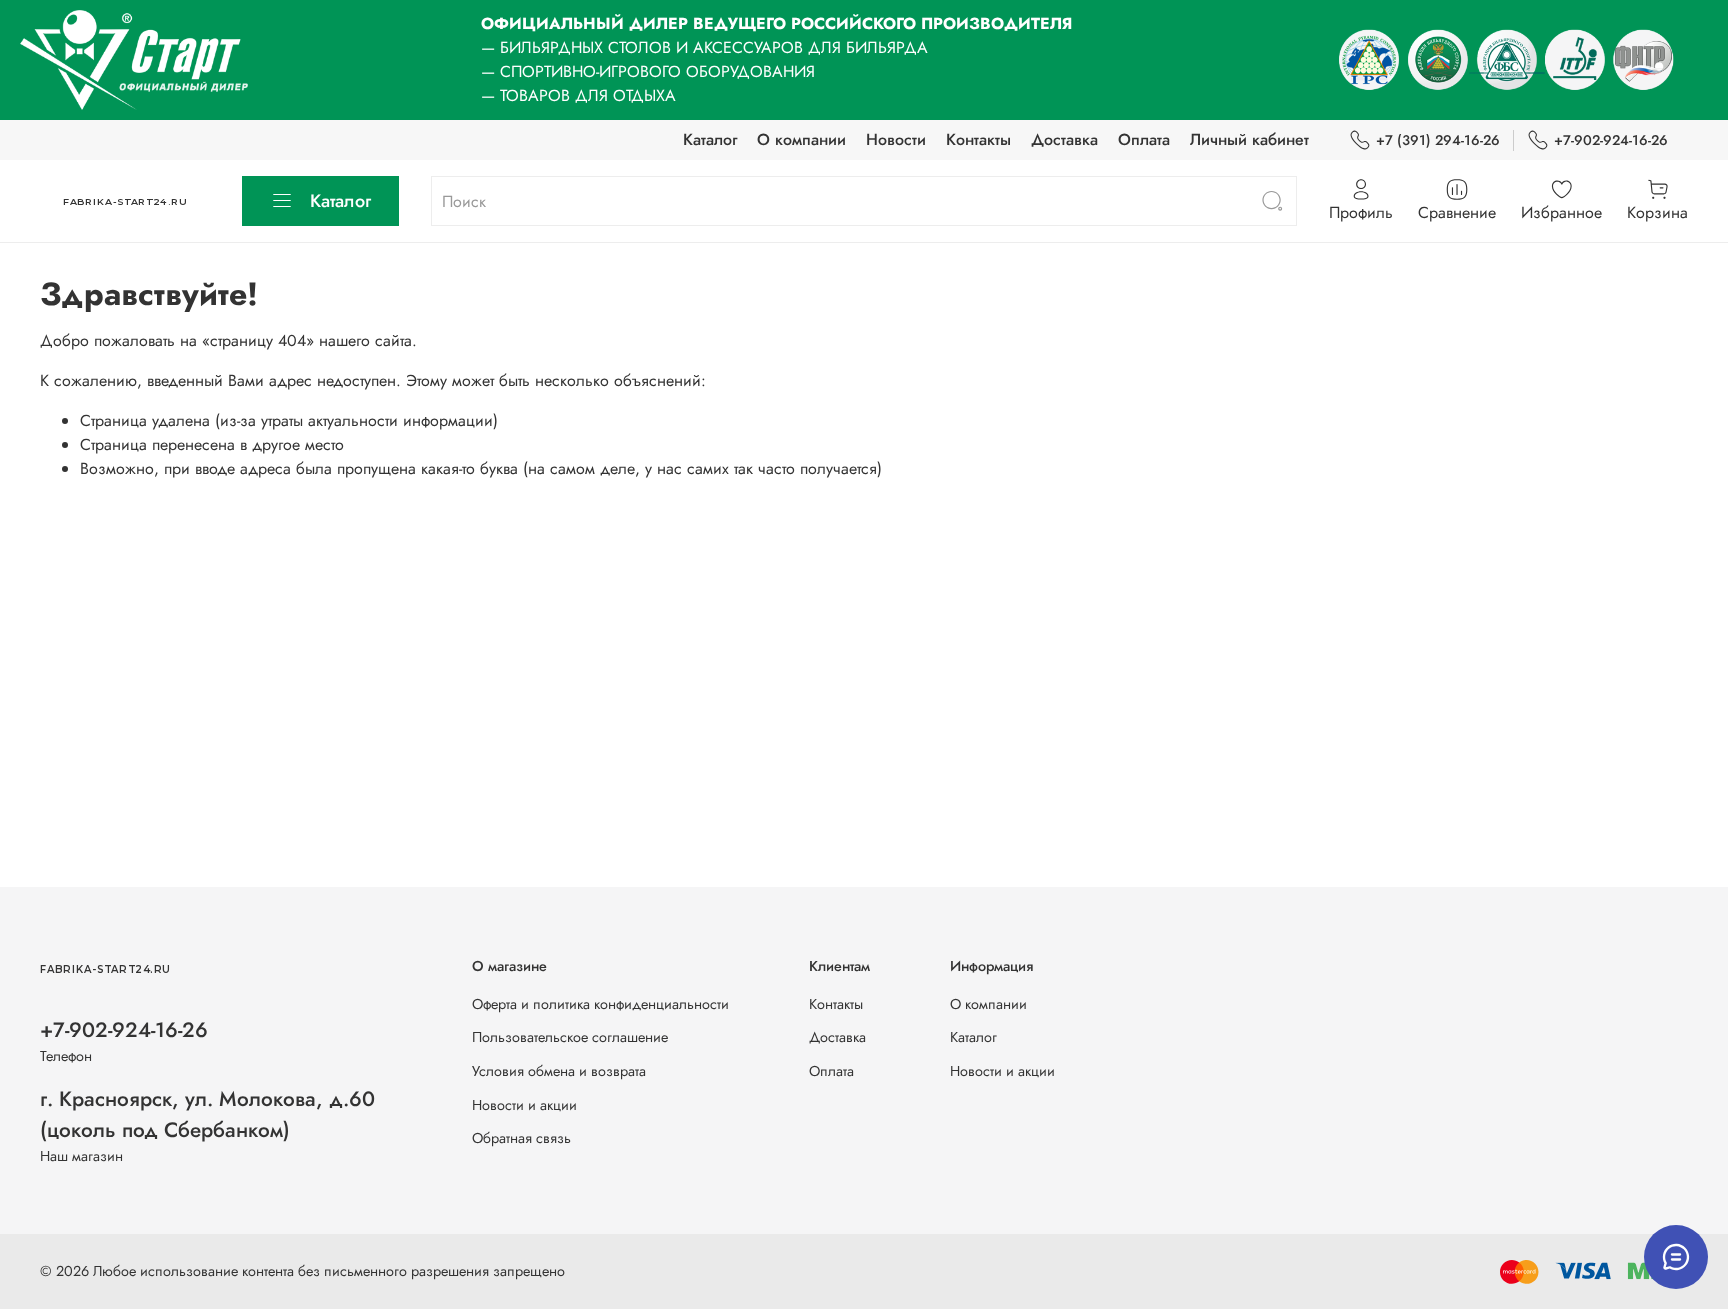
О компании (801, 139)
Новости (896, 139)
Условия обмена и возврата (559, 1071)
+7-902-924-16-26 (1611, 140)
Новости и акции (524, 1105)
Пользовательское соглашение (570, 1037)
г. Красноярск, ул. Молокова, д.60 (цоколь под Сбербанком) (207, 1114)
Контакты (978, 139)
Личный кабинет (1249, 139)
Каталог (710, 139)
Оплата (1144, 139)
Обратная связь (521, 1138)
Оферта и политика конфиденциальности (600, 1004)
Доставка (1064, 139)
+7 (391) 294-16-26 (1438, 140)
